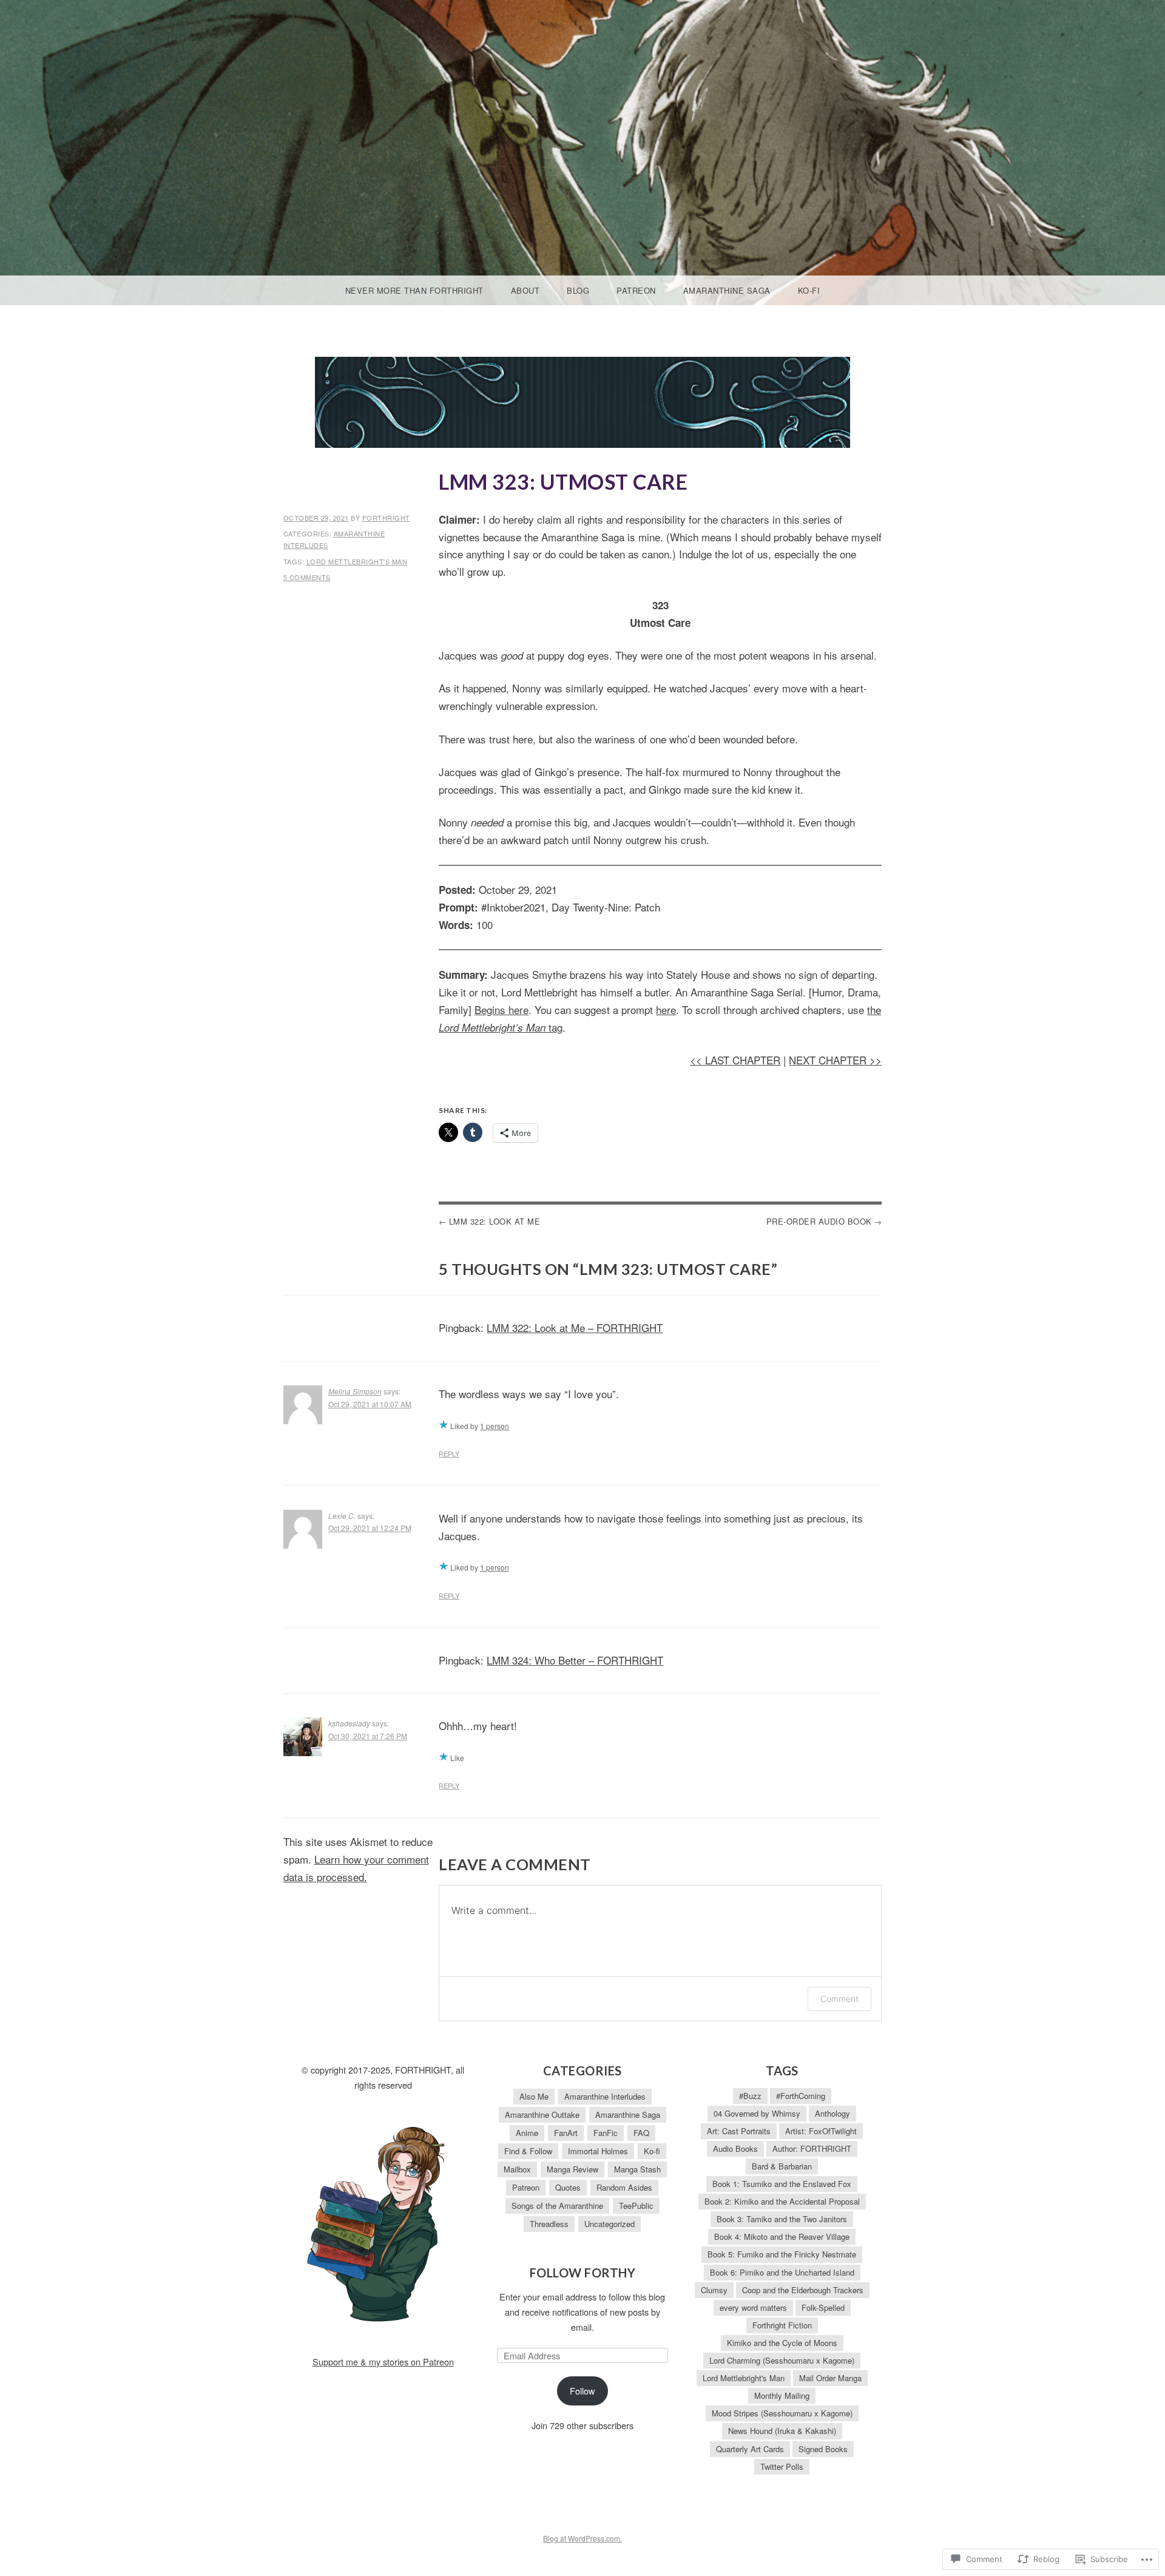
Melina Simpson (355, 1391)
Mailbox (517, 2169)
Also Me (534, 2096)
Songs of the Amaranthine (557, 2206)
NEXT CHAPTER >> (835, 1060)
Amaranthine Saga (727, 290)
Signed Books (823, 2449)
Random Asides (624, 2187)
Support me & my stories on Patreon (383, 2361)
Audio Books (735, 2148)
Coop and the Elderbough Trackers (803, 2290)
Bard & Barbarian (782, 2166)
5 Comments (307, 577)
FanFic (606, 2133)
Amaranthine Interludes (605, 2096)
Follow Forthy (583, 2273)
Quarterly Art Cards (750, 2449)
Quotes (568, 2187)
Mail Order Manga (830, 2378)
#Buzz (750, 2096)
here (666, 1009)
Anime (527, 2133)
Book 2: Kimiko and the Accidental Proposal (782, 2201)
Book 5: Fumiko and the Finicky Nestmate (782, 2254)
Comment (839, 1999)
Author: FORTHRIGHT (812, 2148)
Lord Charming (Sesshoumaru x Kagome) (782, 2360)
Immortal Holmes (598, 2151)
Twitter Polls (782, 2466)
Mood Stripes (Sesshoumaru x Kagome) (782, 2413)
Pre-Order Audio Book (819, 1221)
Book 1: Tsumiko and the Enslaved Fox (782, 2184)
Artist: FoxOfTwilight (821, 2131)
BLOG (578, 290)
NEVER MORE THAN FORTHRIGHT (414, 290)
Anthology (832, 2113)
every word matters (753, 2307)
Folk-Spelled (823, 2307)
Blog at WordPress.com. (582, 2538)
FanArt (566, 2133)
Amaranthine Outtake (542, 2115)
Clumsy (714, 2290)
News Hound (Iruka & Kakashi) (782, 2431)
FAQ (641, 2133)
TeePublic (636, 2206)
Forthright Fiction (782, 2325)
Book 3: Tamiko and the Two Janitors (782, 2219)
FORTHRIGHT (386, 518)
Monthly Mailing (782, 2395)
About (525, 290)
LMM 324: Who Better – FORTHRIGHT (575, 1660)
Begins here (501, 1009)
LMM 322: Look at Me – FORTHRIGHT (575, 1327)
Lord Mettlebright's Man (357, 561)
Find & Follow (528, 2151)
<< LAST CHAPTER (735, 1060)
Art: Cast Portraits (739, 2131)
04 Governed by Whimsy (757, 2113)
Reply (449, 1453)
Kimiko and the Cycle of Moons (782, 2343)
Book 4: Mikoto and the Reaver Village (782, 2236)
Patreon (636, 290)
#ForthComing (801, 2096)
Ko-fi (809, 290)
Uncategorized (610, 2224)
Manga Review (572, 2169)
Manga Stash (637, 2169)
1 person (495, 1426)
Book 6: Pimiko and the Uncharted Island (782, 2272)
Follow (582, 2391)
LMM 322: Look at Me (495, 1221)
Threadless (549, 2224)
